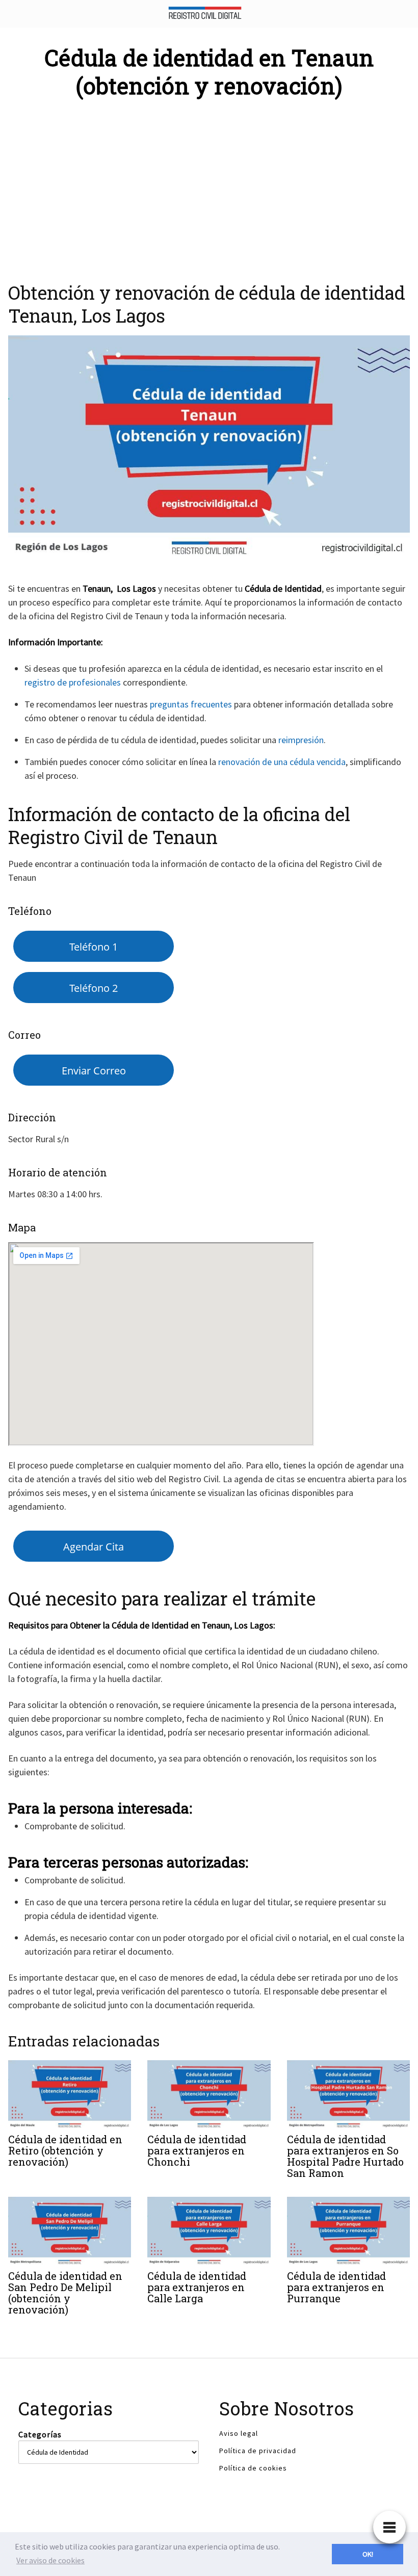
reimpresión (301, 740)
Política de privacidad (258, 2451)
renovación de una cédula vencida (282, 762)
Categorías (40, 2434)
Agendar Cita (94, 1546)
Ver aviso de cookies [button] (50, 2560)
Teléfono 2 (94, 988)
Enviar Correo (94, 1070)
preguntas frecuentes (191, 704)
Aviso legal (239, 2433)
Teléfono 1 (94, 947)
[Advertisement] (209, 185)
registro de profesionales (73, 682)
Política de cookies (253, 2468)
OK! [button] (368, 2554)
